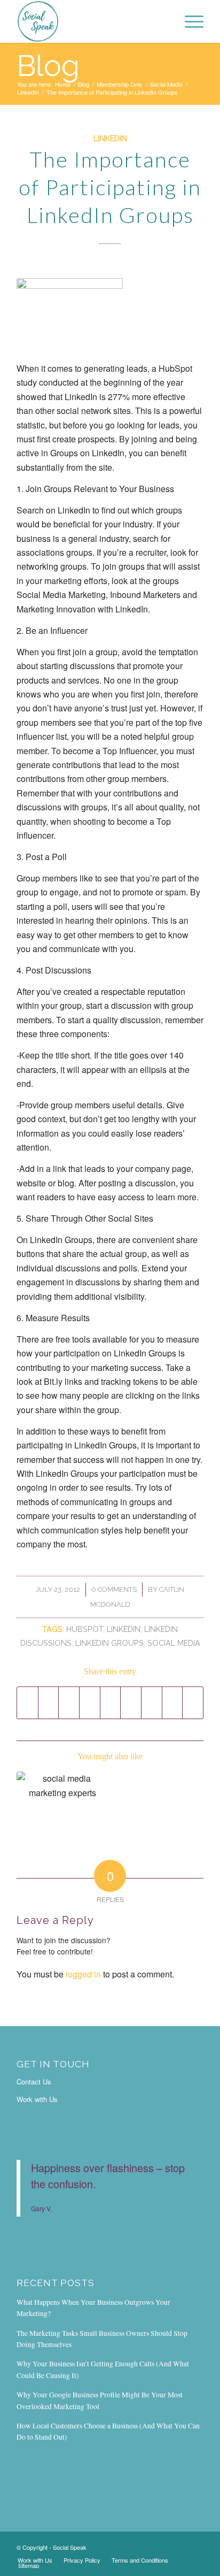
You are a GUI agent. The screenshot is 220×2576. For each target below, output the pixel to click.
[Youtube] (179, 2546)
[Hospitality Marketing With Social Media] (62, 1802)
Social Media (166, 84)
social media (174, 1643)
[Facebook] (147, 2546)
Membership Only (120, 84)
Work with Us (37, 2099)
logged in (83, 1974)
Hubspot (85, 1629)
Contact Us (34, 2081)
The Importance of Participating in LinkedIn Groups (110, 187)
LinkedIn (28, 92)
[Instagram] (163, 2546)
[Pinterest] (195, 2546)
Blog (48, 66)
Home (63, 84)
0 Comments (114, 1589)
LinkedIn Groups (109, 1643)
